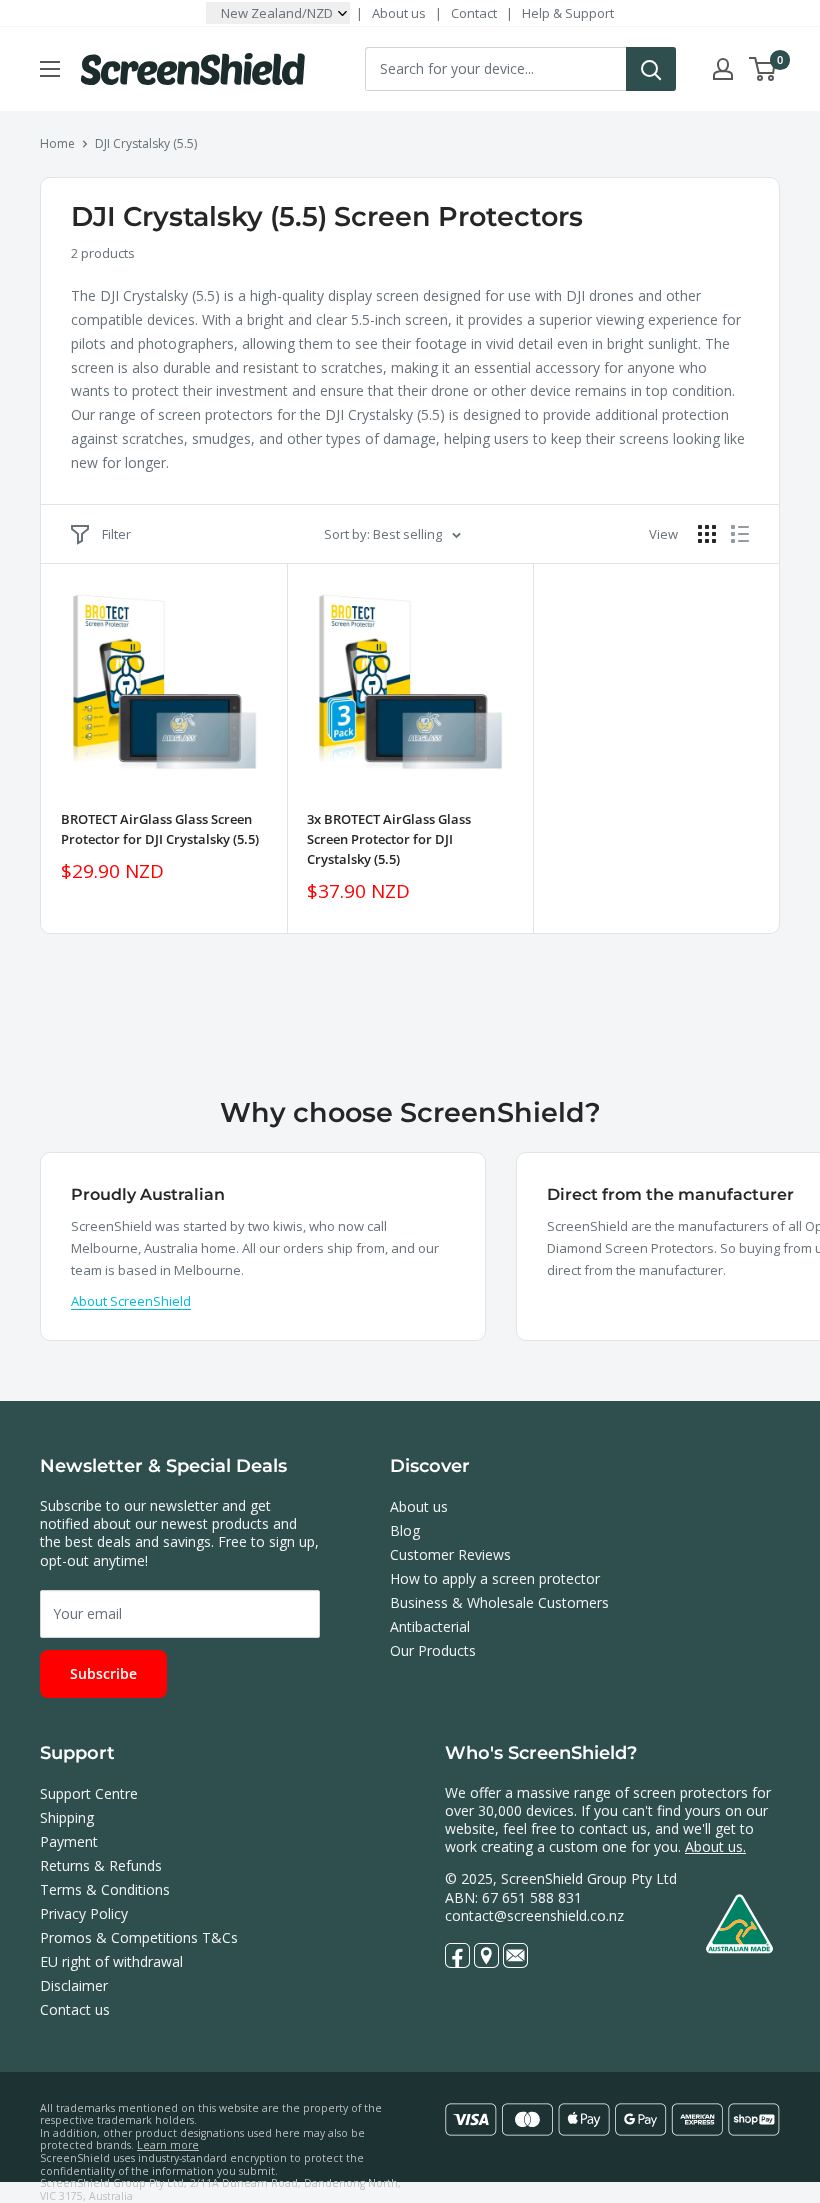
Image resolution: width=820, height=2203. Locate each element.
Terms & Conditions (105, 1889)
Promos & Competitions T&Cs (139, 1937)
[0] (763, 69)
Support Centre (89, 1793)
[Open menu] (50, 69)
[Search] (651, 69)
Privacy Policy (84, 1913)
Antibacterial (430, 1626)
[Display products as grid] (707, 534)
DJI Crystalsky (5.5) (146, 143)
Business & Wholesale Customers (499, 1602)
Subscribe (103, 1673)
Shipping (67, 1817)
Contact (474, 13)
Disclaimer (74, 1985)
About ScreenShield (131, 1301)
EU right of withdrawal (111, 1961)
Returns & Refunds (101, 1865)
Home (57, 143)
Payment (69, 1841)
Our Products (433, 1650)
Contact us (75, 2009)
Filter (116, 534)
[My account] (723, 69)
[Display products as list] (740, 534)
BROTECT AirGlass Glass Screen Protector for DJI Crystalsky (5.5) (160, 829)
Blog (405, 1530)
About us (399, 13)
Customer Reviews (450, 1554)
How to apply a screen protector (495, 1578)
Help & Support (568, 13)
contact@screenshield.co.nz (534, 1915)
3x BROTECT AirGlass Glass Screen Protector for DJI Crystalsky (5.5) (389, 839)
